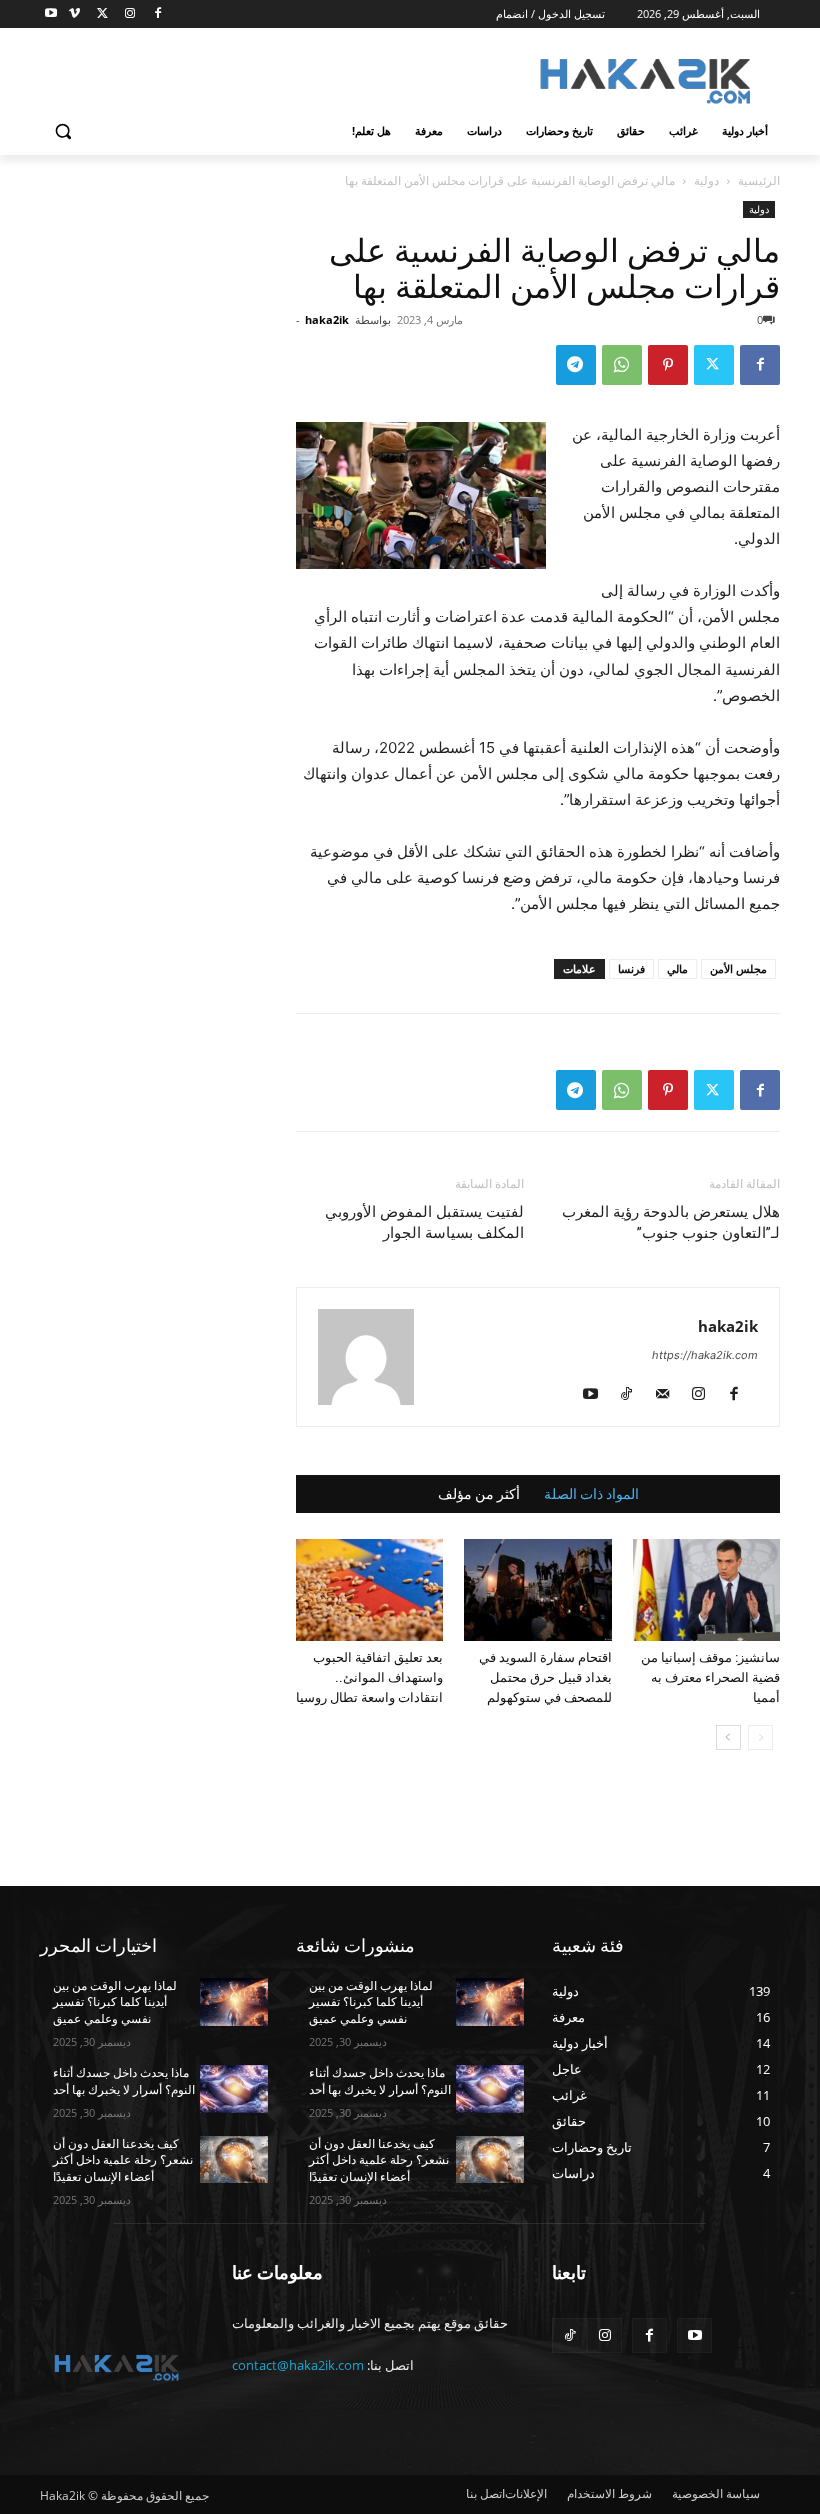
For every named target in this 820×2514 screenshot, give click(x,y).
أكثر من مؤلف (479, 1494)
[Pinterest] (668, 365)
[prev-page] (760, 1737)
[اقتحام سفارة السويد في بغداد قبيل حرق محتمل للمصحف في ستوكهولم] (537, 1589)
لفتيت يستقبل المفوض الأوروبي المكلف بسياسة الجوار (424, 1222)
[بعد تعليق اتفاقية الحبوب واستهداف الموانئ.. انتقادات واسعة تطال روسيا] (369, 1589)
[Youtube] (51, 14)
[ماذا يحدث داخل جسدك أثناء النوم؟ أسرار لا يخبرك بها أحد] (234, 2089)
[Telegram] (576, 365)
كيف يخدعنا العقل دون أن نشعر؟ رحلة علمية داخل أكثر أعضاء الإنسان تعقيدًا (123, 2161)
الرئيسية (759, 180)
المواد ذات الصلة (591, 1494)
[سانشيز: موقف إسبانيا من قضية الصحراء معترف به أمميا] (706, 1589)
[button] (63, 131)
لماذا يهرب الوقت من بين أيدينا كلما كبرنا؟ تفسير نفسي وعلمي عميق (115, 2003)
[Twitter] (102, 14)
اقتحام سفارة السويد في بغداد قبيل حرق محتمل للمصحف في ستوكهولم (545, 1677)
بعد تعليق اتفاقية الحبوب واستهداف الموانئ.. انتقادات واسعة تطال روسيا (369, 1677)
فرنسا (631, 968)
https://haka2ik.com (705, 1355)
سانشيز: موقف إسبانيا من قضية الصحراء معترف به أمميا (710, 1677)
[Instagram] (129, 14)
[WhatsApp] (622, 365)
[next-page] (728, 1737)
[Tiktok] (569, 2335)
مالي (677, 968)
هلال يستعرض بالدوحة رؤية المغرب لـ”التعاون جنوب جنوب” (671, 1222)
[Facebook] (157, 14)
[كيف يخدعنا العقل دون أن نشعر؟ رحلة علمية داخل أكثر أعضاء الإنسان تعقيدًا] (234, 2160)
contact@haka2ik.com (298, 2365)
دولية (706, 180)
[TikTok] (633, 1395)
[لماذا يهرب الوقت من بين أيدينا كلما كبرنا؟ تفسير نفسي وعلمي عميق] (234, 2002)
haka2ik (327, 319)
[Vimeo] (74, 14)
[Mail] (669, 1395)
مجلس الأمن (738, 968)
